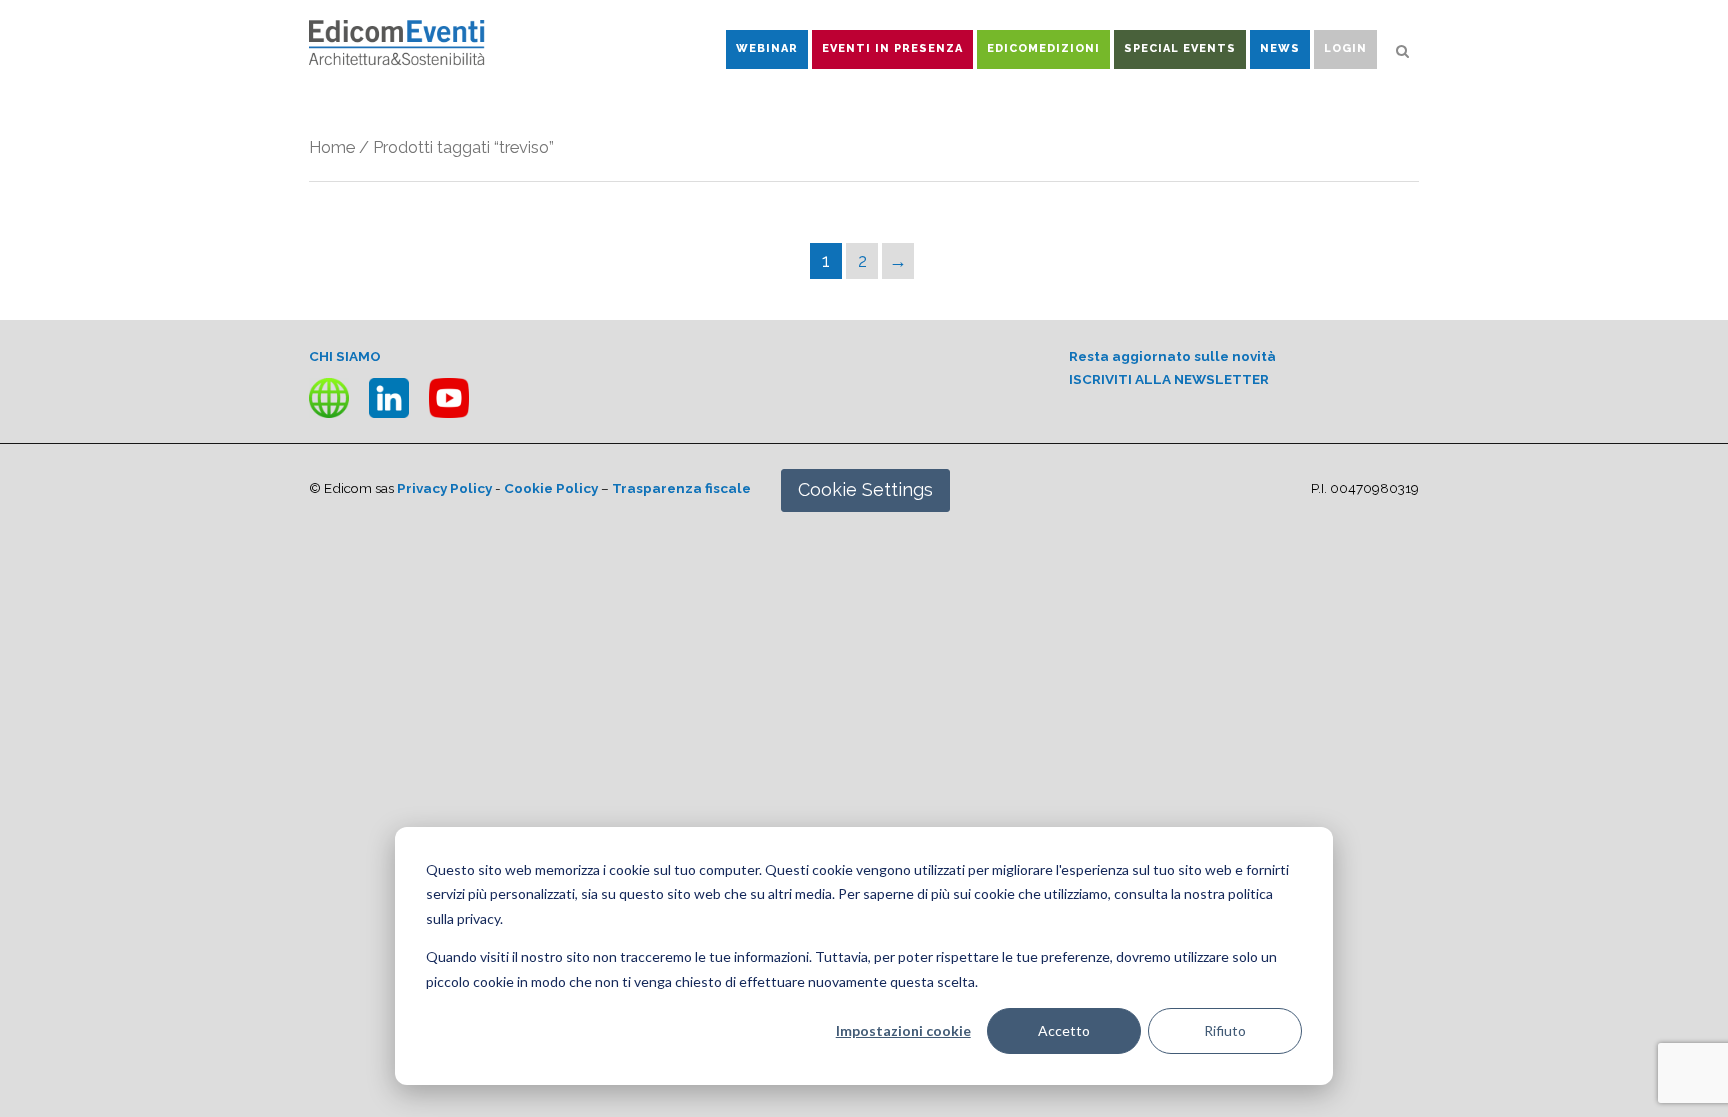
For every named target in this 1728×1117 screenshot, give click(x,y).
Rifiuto (1225, 1030)
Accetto (1064, 1030)
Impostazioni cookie (903, 1030)
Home (332, 147)
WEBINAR (767, 48)
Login (1345, 48)
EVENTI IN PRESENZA (892, 48)
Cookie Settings (865, 489)
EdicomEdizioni (1043, 48)
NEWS (1280, 48)
